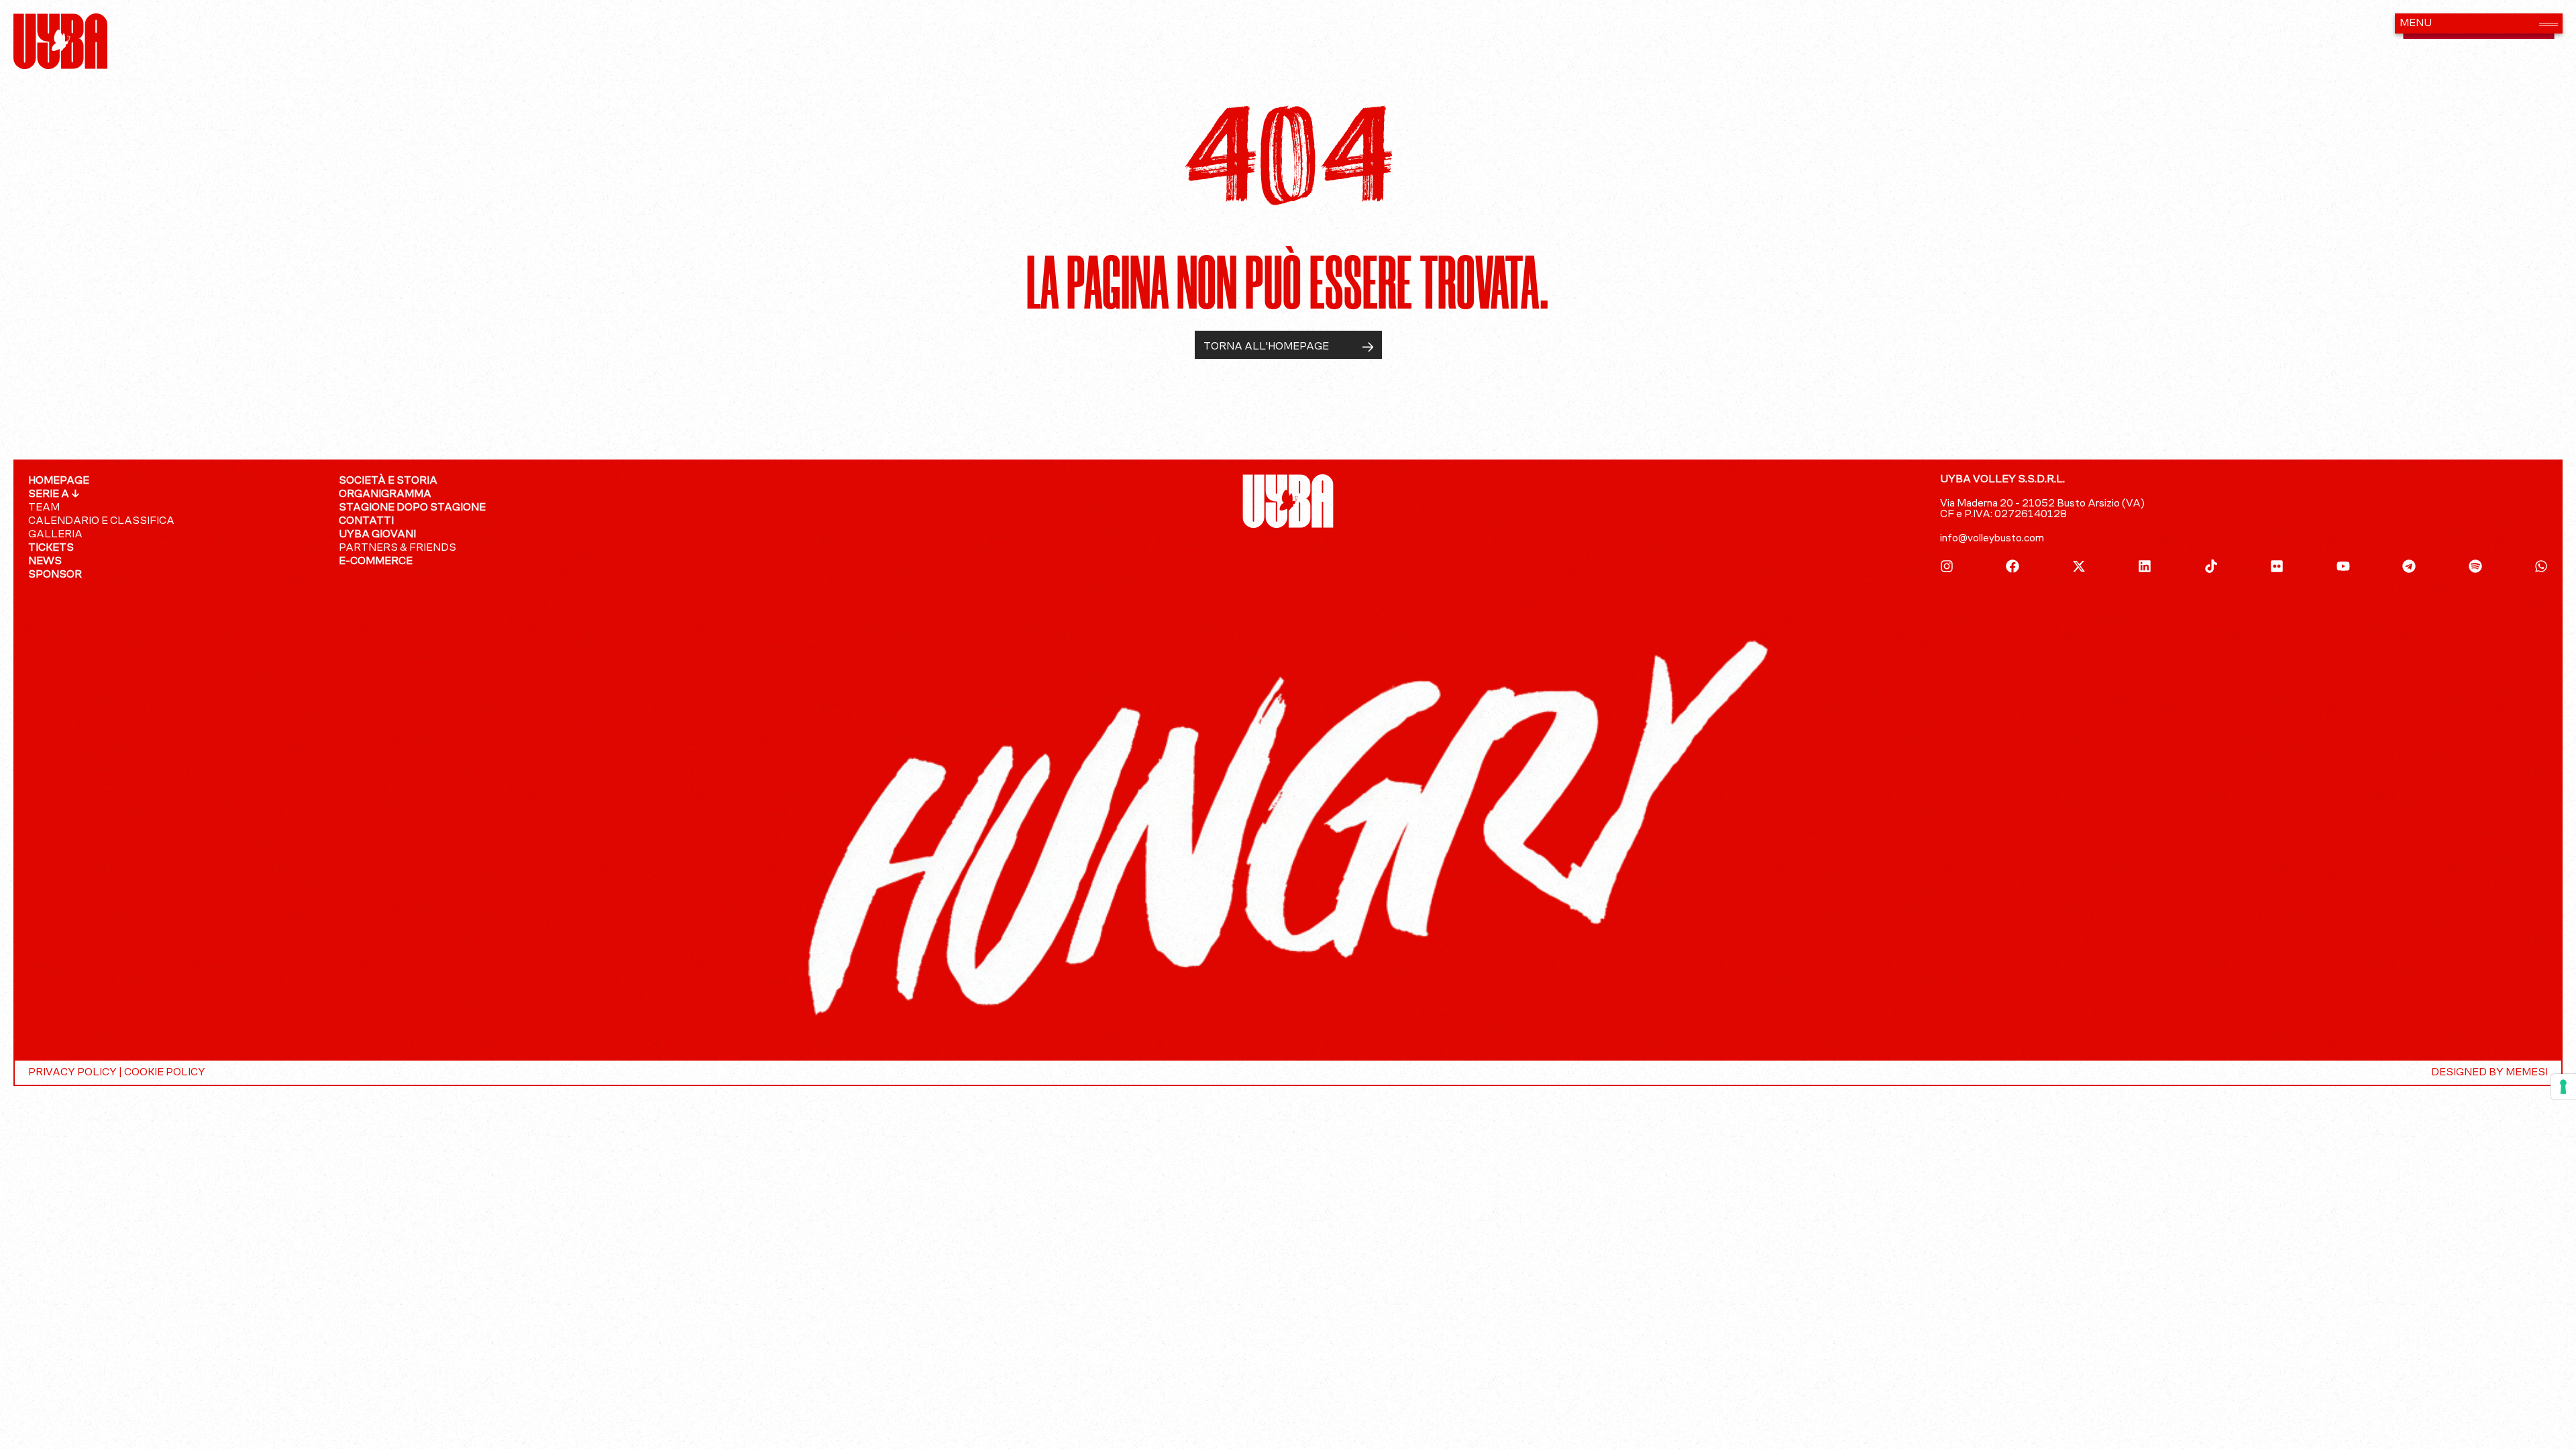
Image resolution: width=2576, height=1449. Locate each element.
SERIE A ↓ (54, 494)
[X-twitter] (2079, 566)
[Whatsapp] (2541, 566)
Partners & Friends (397, 548)
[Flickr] (2277, 566)
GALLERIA (55, 535)
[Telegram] (2409, 566)
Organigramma (385, 494)
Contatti (366, 521)
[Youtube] (2343, 566)
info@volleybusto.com (1992, 539)
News (45, 561)
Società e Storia (388, 481)
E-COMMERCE (376, 561)
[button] (2479, 23)
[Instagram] (1947, 566)
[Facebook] (2012, 566)
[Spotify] (2475, 566)
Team (44, 508)
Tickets (51, 548)
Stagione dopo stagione (412, 508)
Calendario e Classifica (101, 521)
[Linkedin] (2145, 566)
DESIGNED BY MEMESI (2489, 1073)
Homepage (59, 481)
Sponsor (55, 575)
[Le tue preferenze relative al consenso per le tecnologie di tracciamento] (2563, 1087)
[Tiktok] (2211, 566)
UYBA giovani (377, 535)
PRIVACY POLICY (72, 1073)
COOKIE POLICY (165, 1073)
